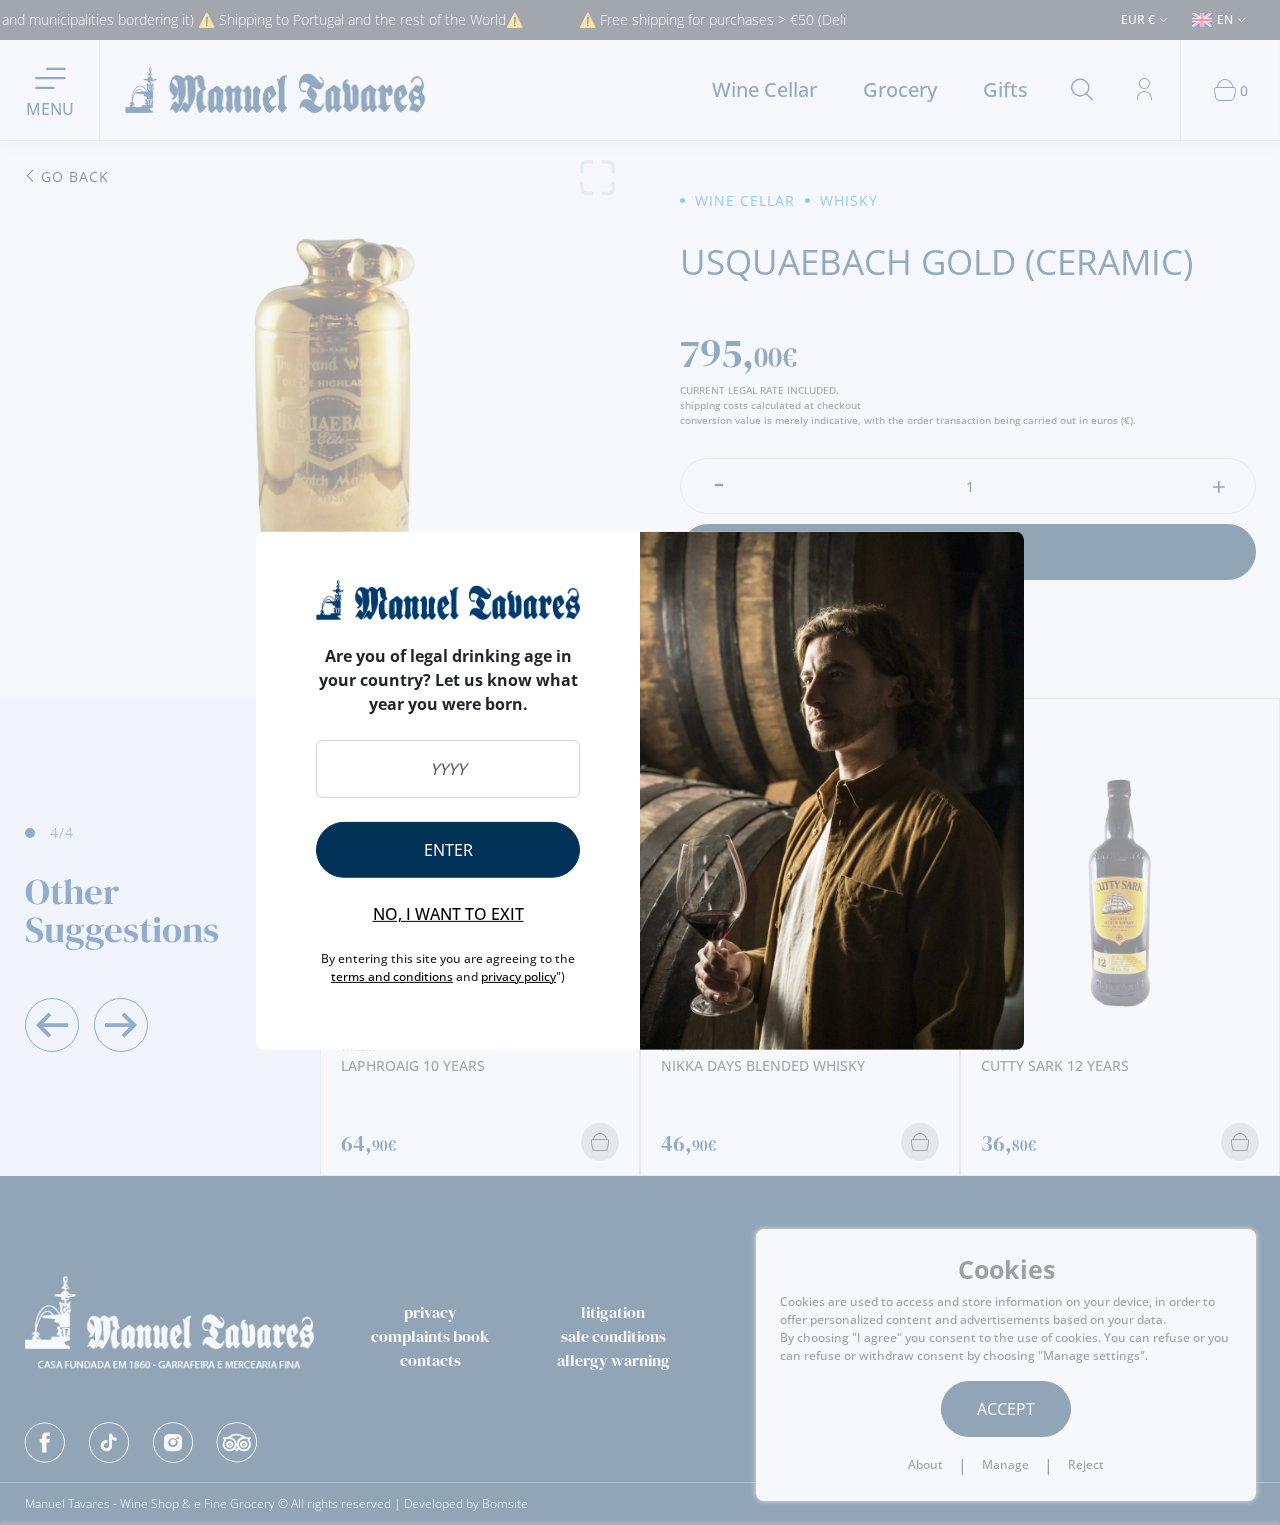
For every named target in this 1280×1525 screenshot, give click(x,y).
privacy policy (518, 976)
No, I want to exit (448, 914)
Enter (448, 850)
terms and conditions (392, 976)
